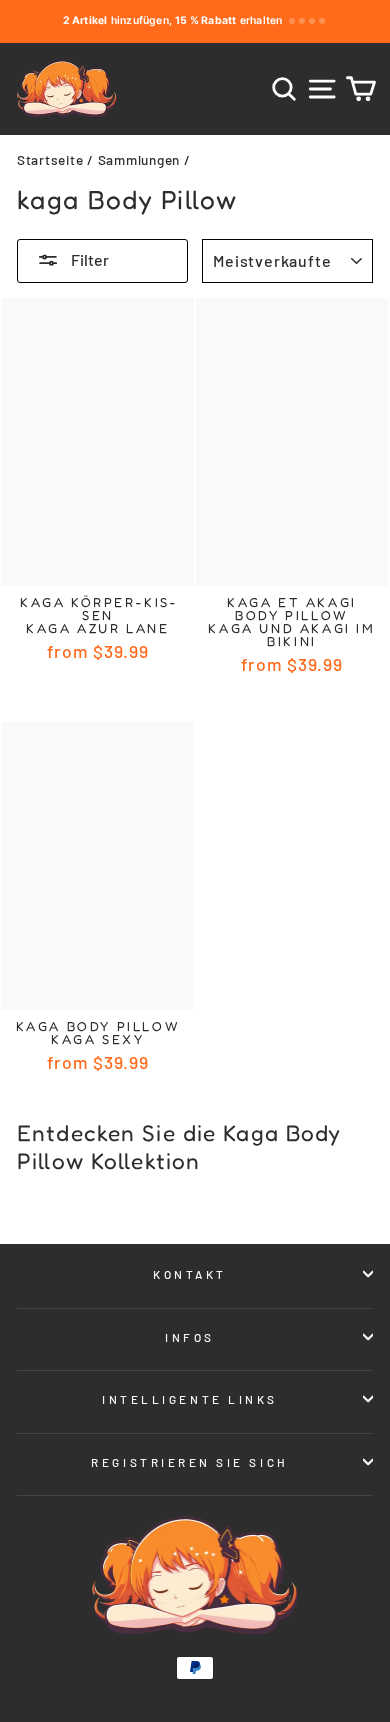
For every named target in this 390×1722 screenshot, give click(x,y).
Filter (88, 259)
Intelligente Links (190, 1399)
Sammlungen (139, 159)
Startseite (50, 159)
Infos (190, 1337)
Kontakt (190, 1274)
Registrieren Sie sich (189, 1462)
